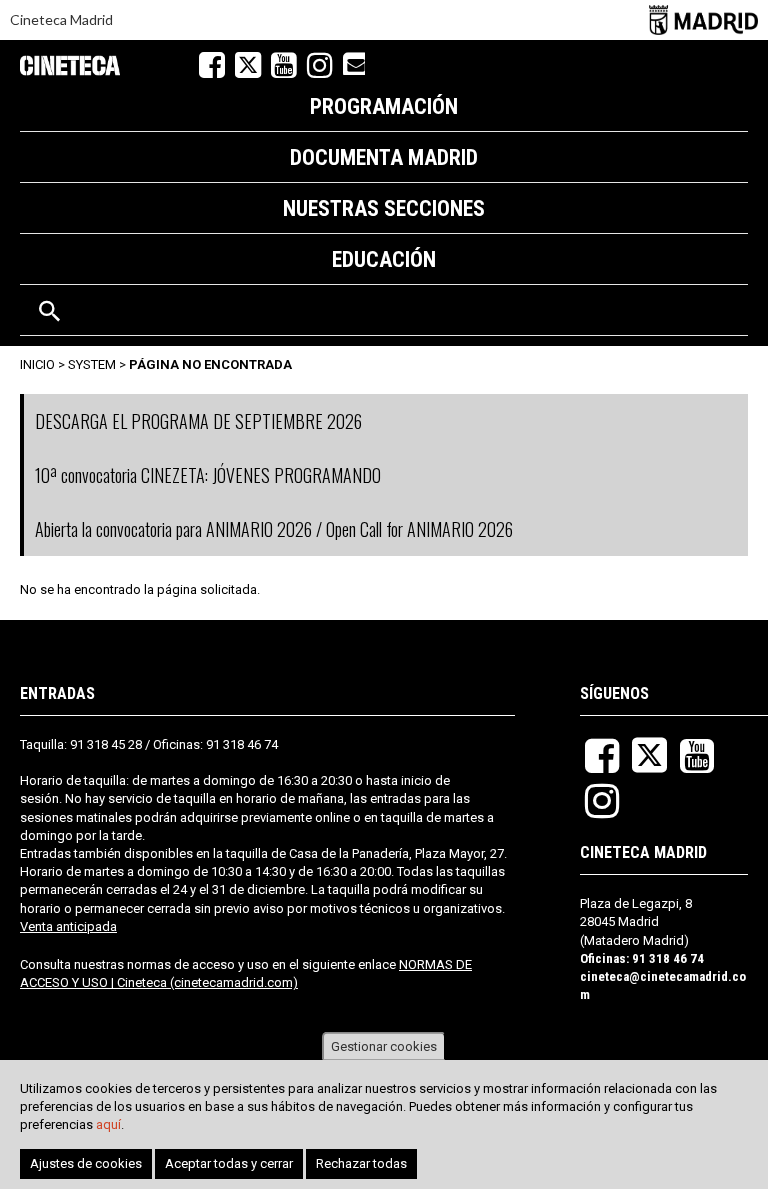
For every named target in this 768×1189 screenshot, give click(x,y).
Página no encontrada (210, 364)
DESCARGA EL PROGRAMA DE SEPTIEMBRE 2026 (198, 421)
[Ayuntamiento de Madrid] (703, 19)
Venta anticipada (68, 926)
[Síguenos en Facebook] (212, 65)
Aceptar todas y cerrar (229, 1163)
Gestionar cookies (384, 1046)
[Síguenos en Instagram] (320, 65)
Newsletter (354, 62)
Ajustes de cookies (86, 1163)
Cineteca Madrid (61, 19)
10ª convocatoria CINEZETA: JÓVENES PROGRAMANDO (208, 475)
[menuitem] (384, 106)
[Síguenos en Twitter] (248, 65)
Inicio (37, 364)
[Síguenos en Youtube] (284, 65)
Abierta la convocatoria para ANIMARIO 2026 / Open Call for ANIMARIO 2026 (274, 529)
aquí (108, 1124)
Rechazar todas (361, 1163)
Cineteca (70, 65)
